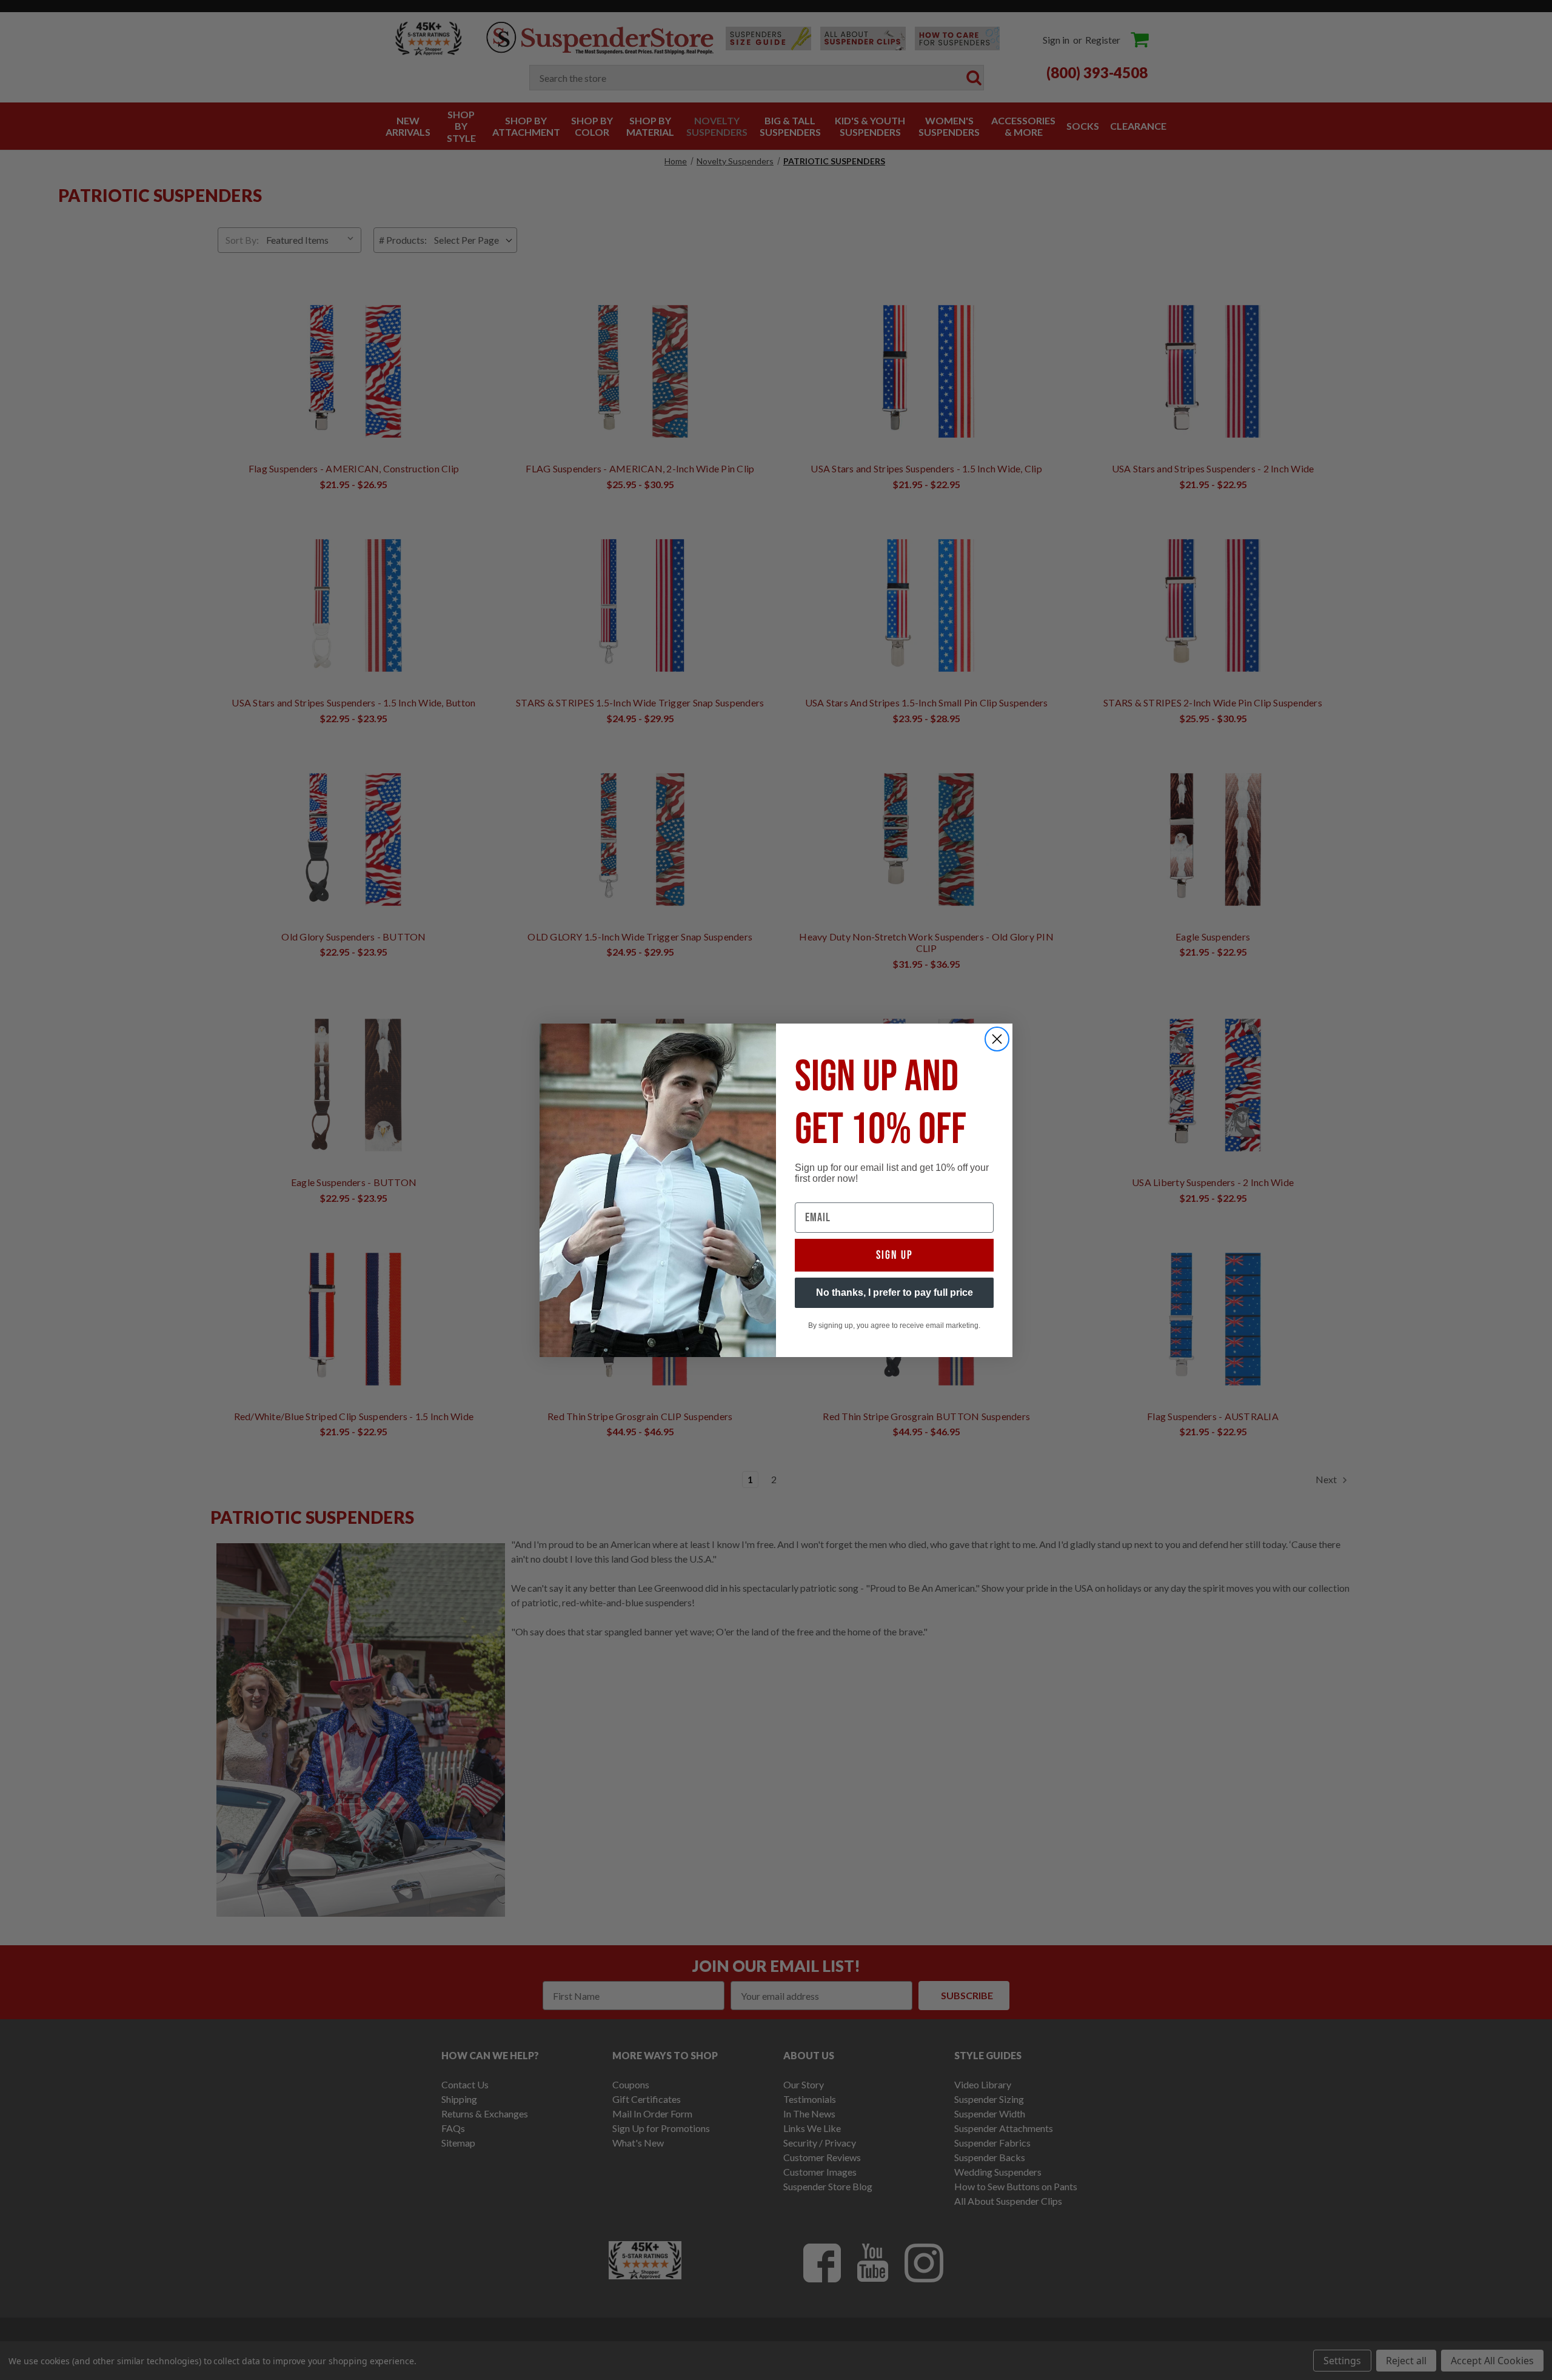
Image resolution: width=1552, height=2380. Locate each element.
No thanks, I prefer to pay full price (895, 1292)
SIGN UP (895, 1255)
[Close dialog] (997, 1039)
